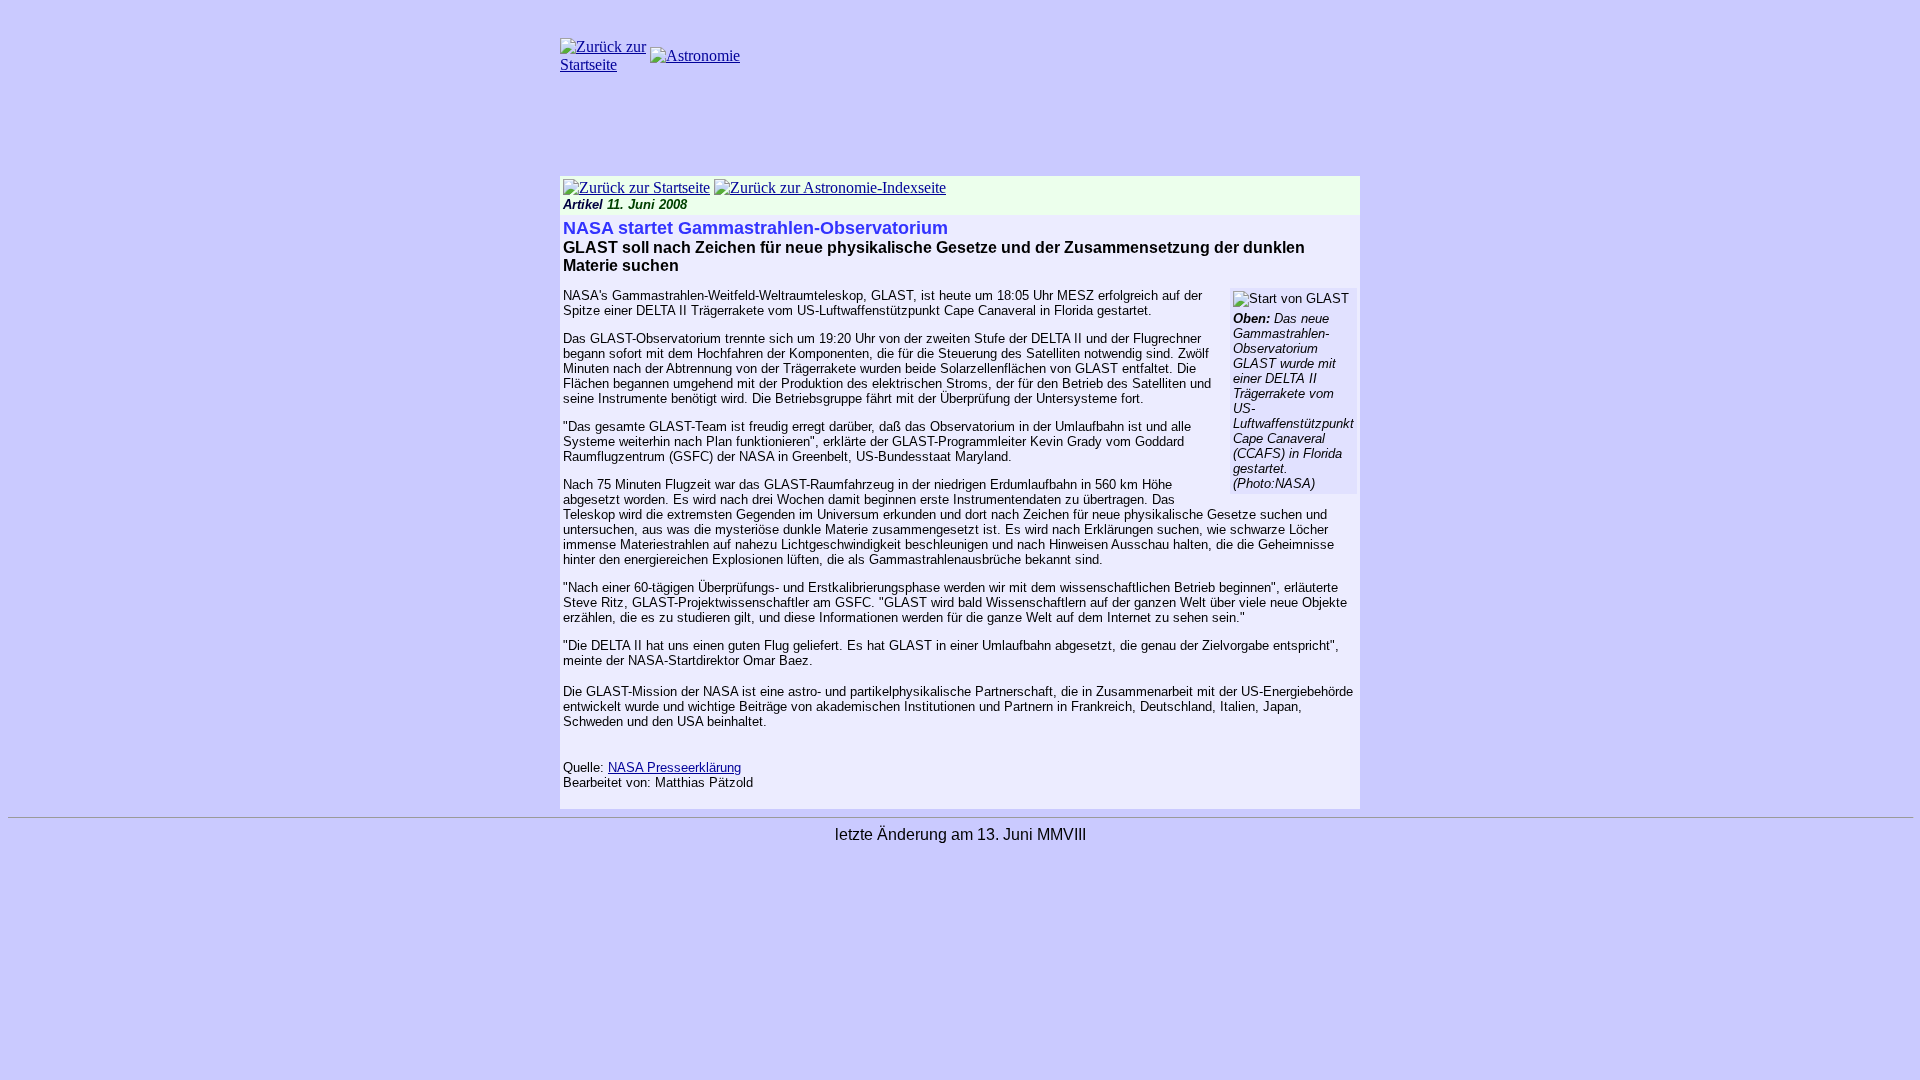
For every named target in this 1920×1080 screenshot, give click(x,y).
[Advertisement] (960, 131)
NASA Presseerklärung (674, 767)
